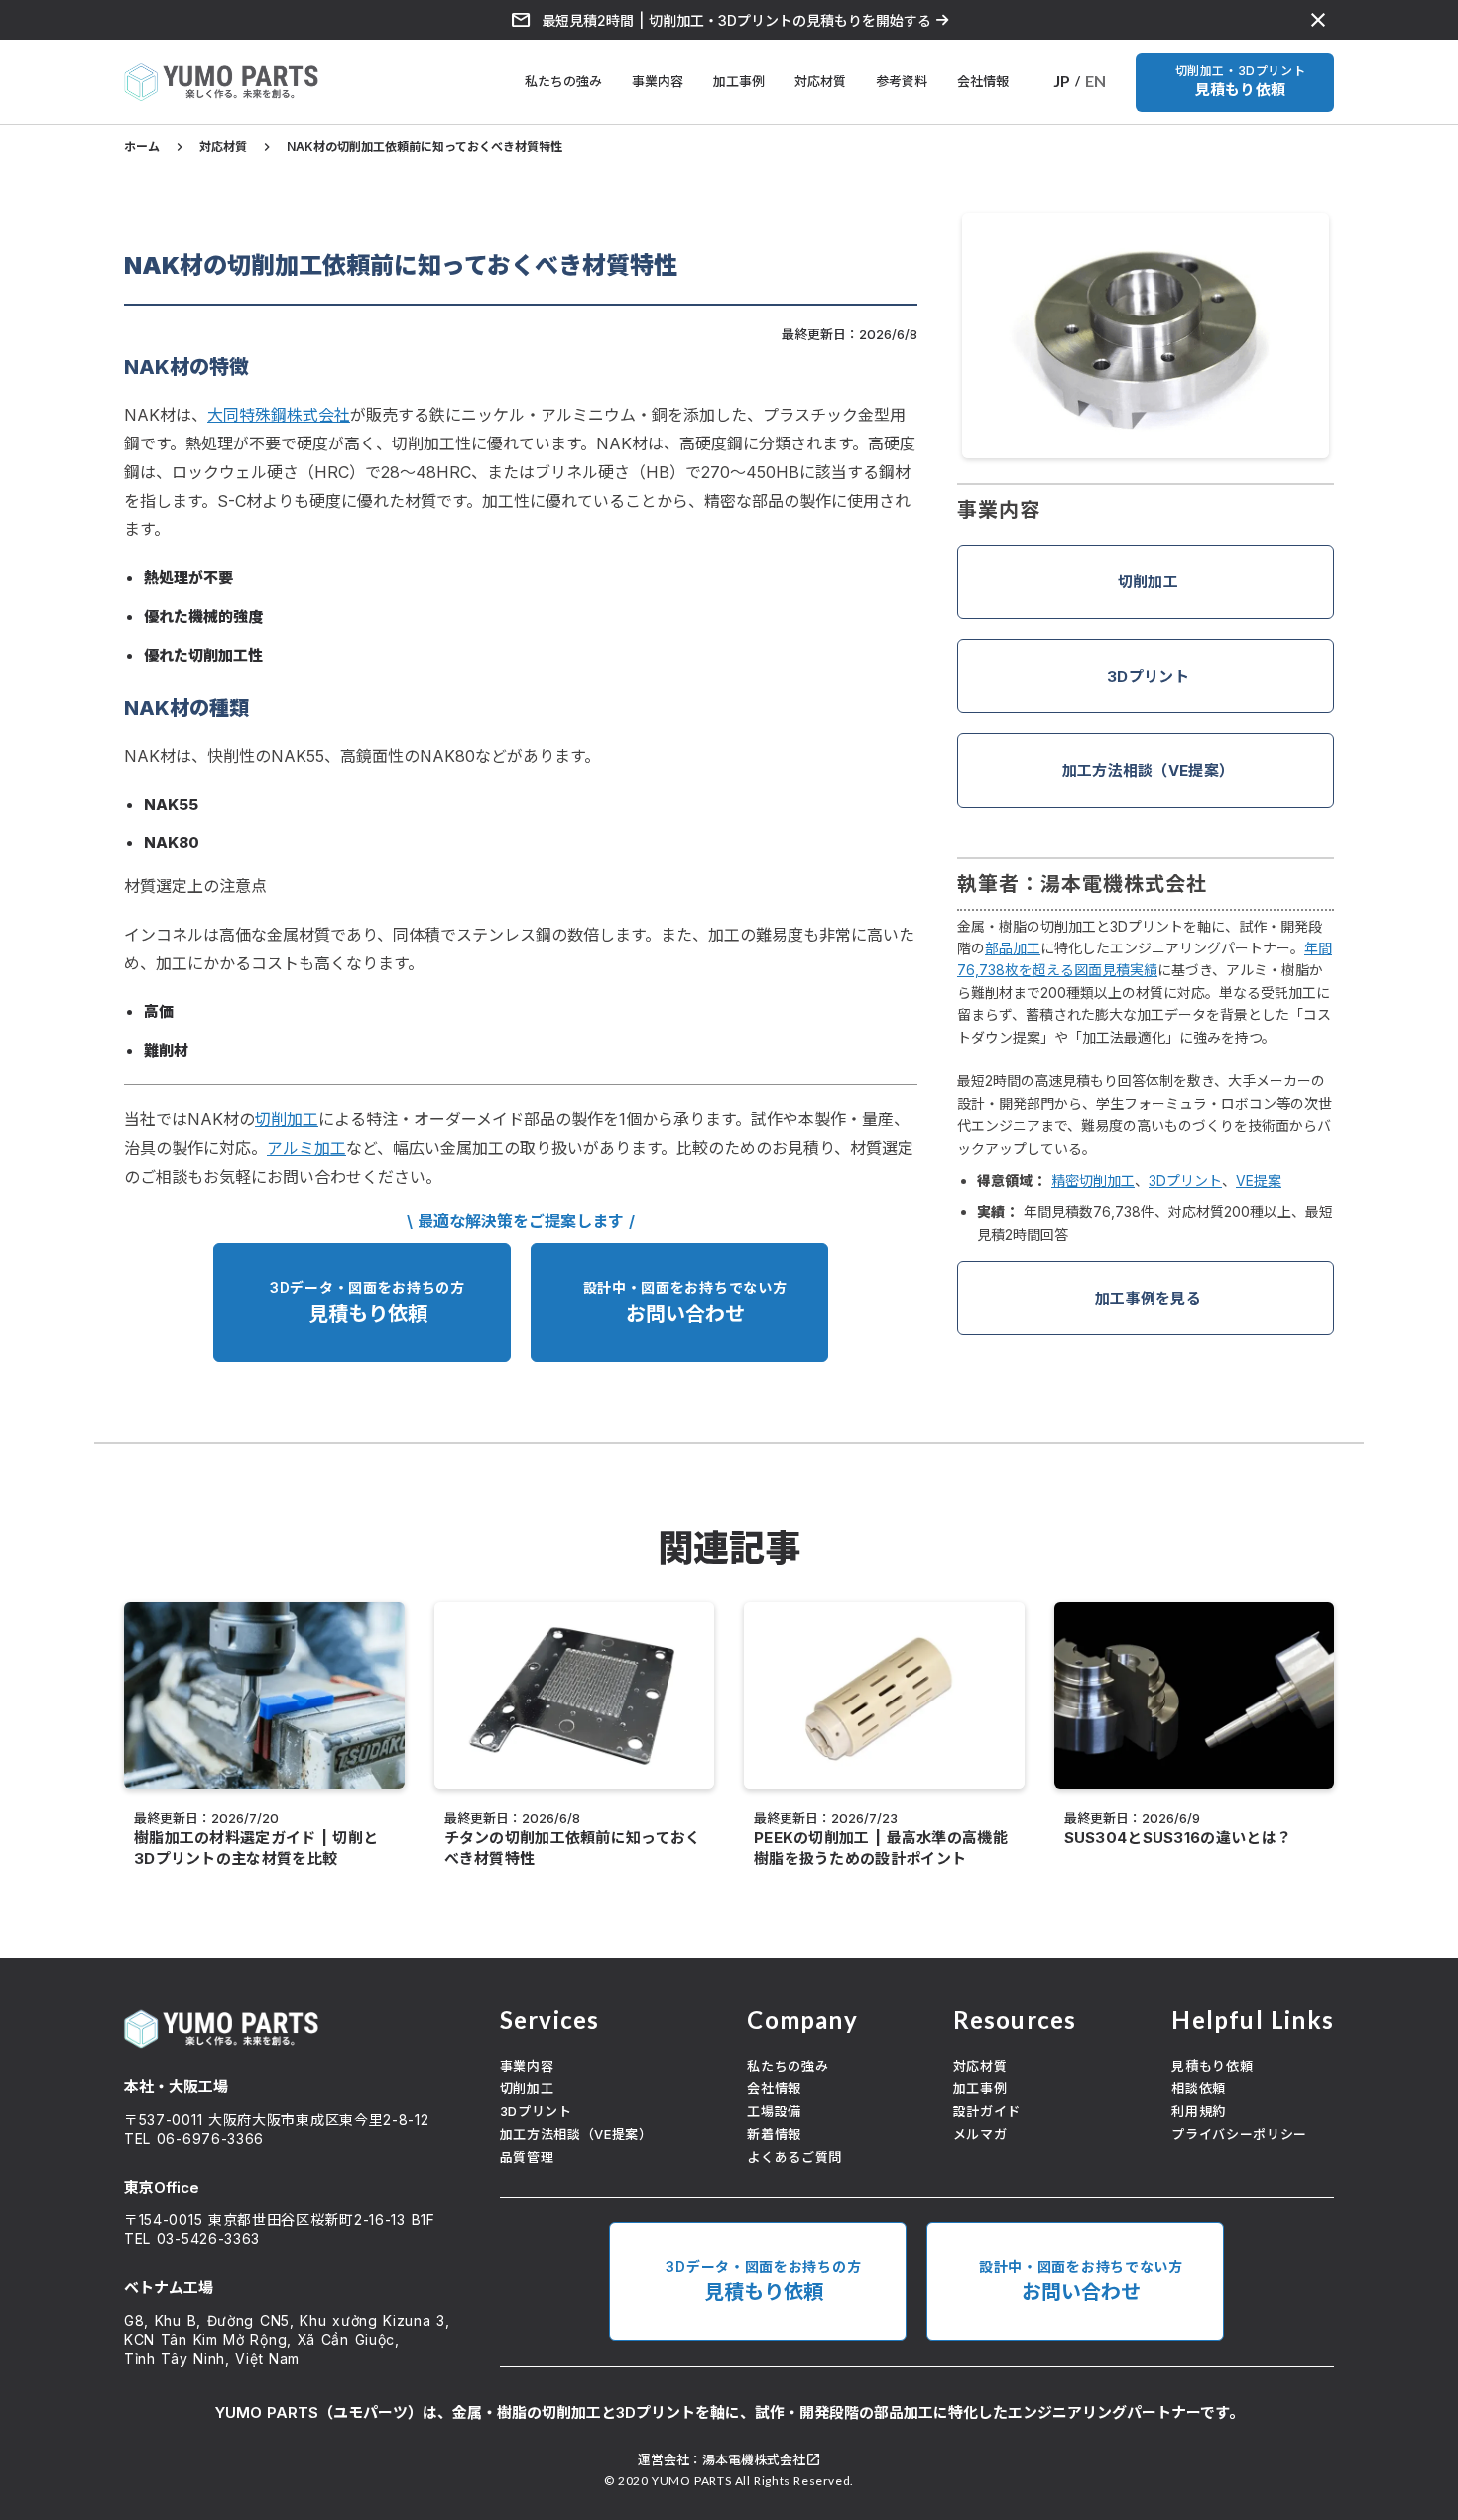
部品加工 (1013, 948)
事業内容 (658, 81)
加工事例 (739, 81)
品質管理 (527, 2157)
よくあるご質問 (794, 2157)
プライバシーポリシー (1239, 2134)
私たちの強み (563, 81)
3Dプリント (1148, 676)
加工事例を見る (1148, 1298)
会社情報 (983, 81)
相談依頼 (1199, 2088)
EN (1095, 81)
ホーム (142, 146)
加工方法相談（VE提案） (1149, 770)
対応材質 (820, 81)
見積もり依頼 (1212, 2066)
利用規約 (1199, 2111)
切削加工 (1148, 582)
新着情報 (774, 2134)
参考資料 (902, 81)
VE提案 (1259, 1180)
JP (1062, 81)
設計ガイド (987, 2111)
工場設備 (774, 2111)
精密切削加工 (1093, 1180)
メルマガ (980, 2134)
